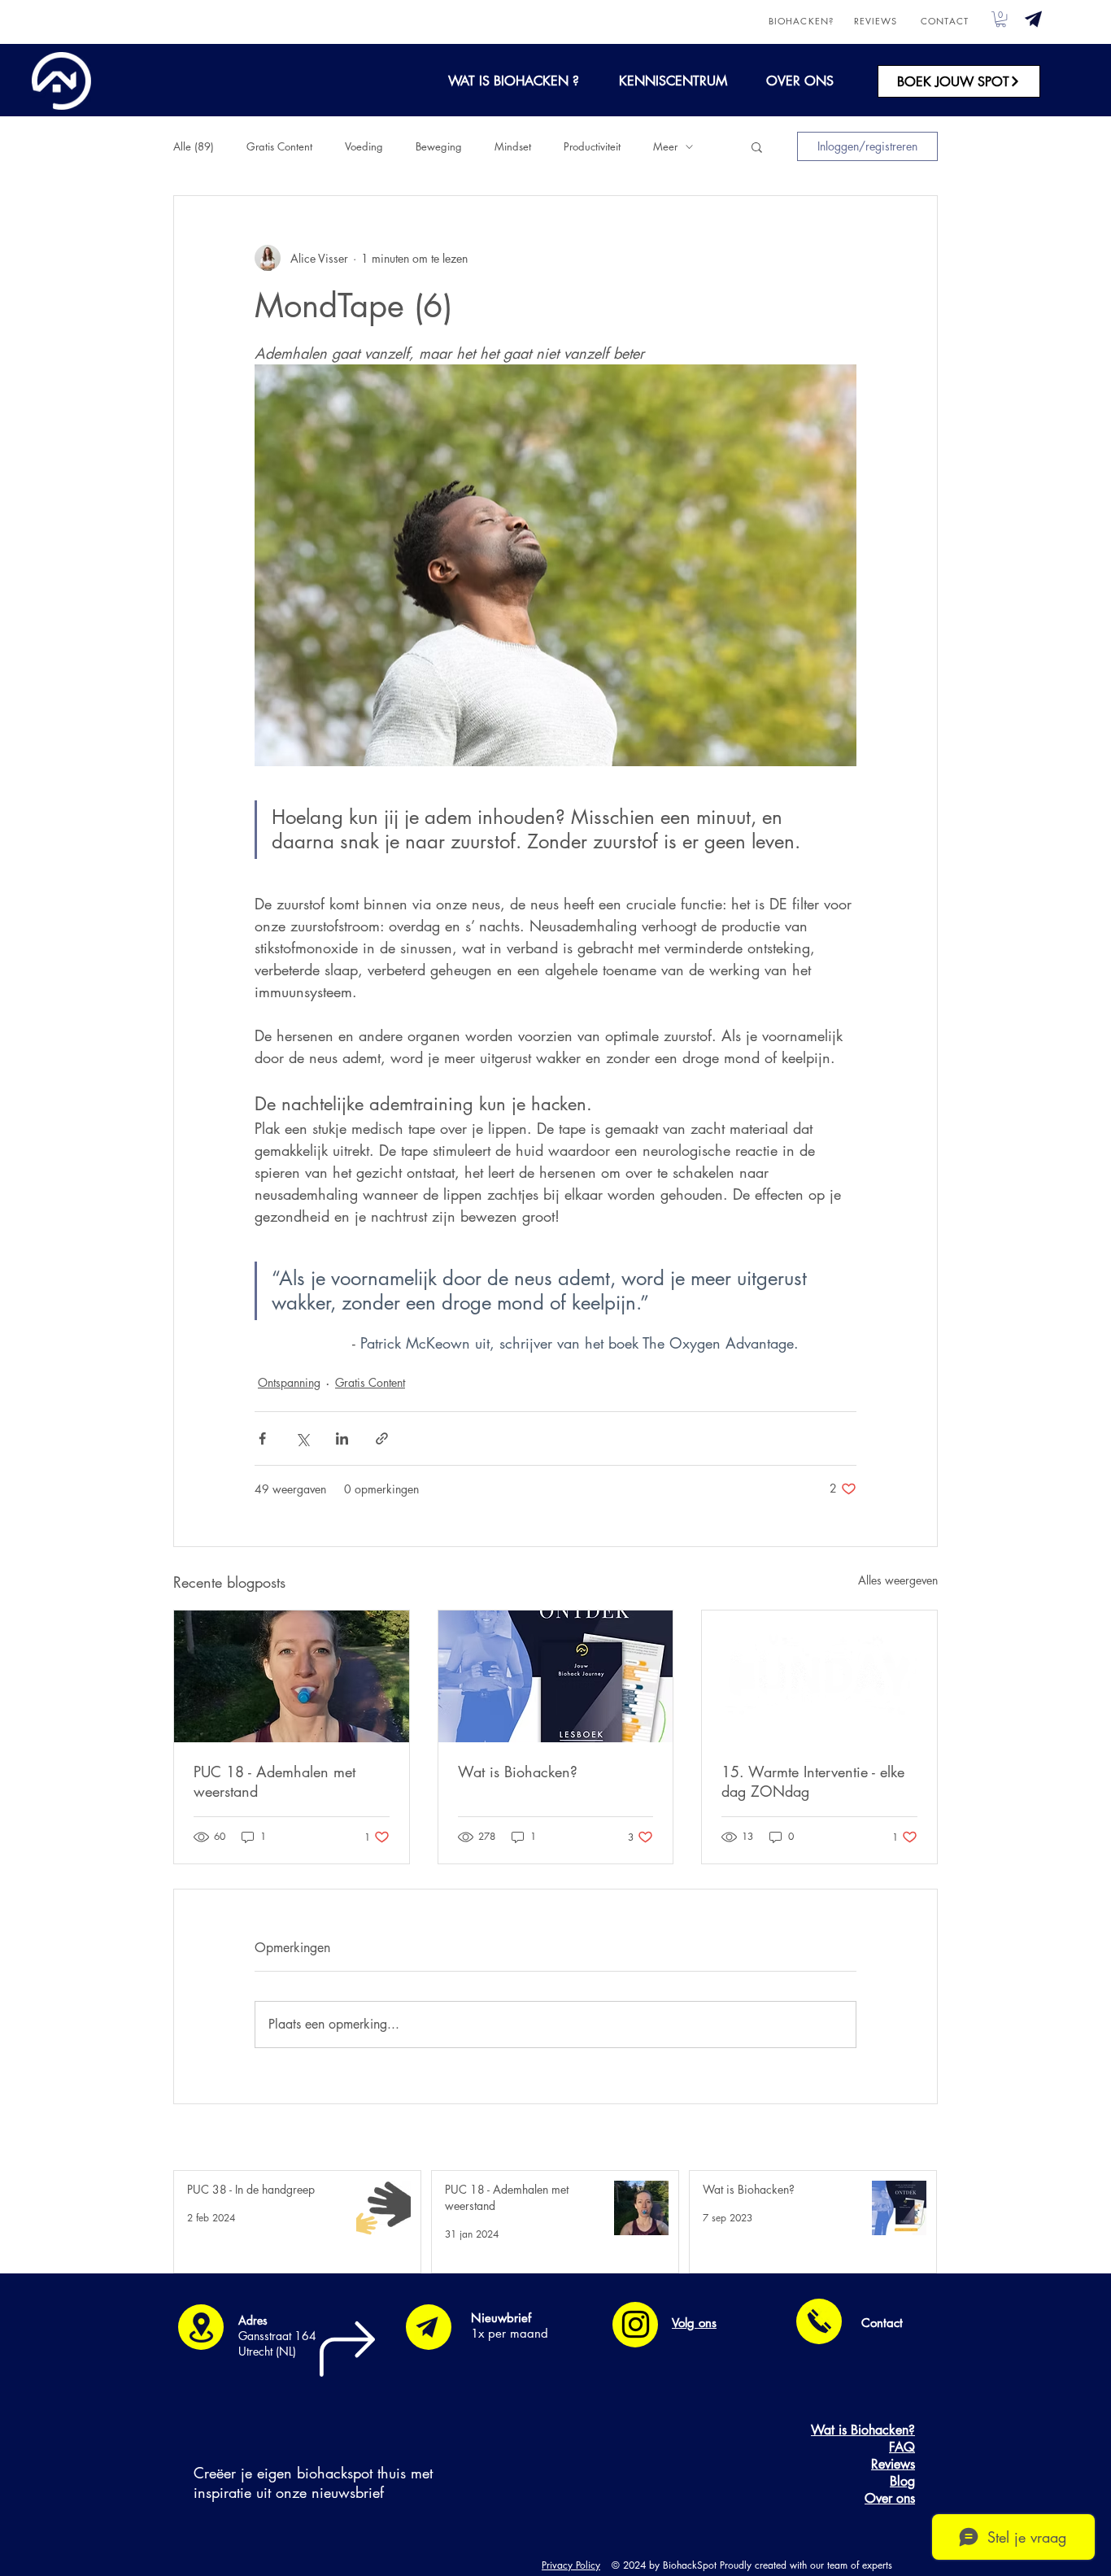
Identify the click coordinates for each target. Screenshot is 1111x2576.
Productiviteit (592, 146)
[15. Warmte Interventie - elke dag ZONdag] (819, 1676)
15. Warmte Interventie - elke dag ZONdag (813, 1781)
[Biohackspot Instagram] (636, 2324)
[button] (1033, 19)
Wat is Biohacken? (518, 1772)
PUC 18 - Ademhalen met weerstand (274, 1781)
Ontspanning (289, 1382)
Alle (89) (194, 146)
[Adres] (201, 2327)
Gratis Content (279, 146)
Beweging (439, 146)
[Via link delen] (382, 1438)
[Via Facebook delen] (262, 1438)
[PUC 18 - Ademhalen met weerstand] (292, 1676)
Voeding (364, 146)
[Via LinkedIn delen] (342, 1438)
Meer (665, 146)
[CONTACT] (819, 2321)
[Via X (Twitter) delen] (302, 1438)
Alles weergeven (898, 1580)
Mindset (513, 146)
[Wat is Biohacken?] (556, 1676)
